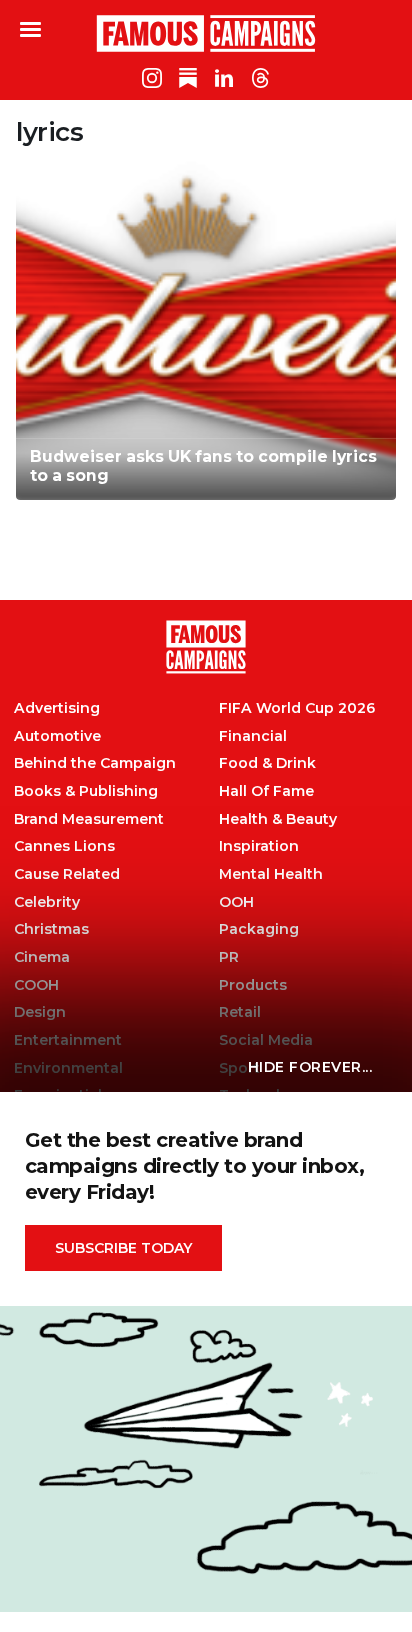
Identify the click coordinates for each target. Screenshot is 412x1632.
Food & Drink (267, 763)
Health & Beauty (278, 819)
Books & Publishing (86, 791)
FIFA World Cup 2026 (297, 708)
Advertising (57, 708)
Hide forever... (310, 1067)
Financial (253, 736)
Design (40, 1012)
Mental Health (271, 874)
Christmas (51, 929)
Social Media (266, 1040)
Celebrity (47, 902)
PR (229, 957)
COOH (36, 985)
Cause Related (67, 874)
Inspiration (259, 846)
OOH (236, 902)
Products (253, 985)
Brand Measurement (89, 819)
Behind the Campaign (95, 763)
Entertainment (68, 1040)
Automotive (57, 736)
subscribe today (123, 1248)
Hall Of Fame (266, 791)
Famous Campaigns (206, 33)
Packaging (259, 929)
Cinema (42, 957)
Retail (240, 1012)
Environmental (68, 1068)
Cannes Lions (64, 846)
